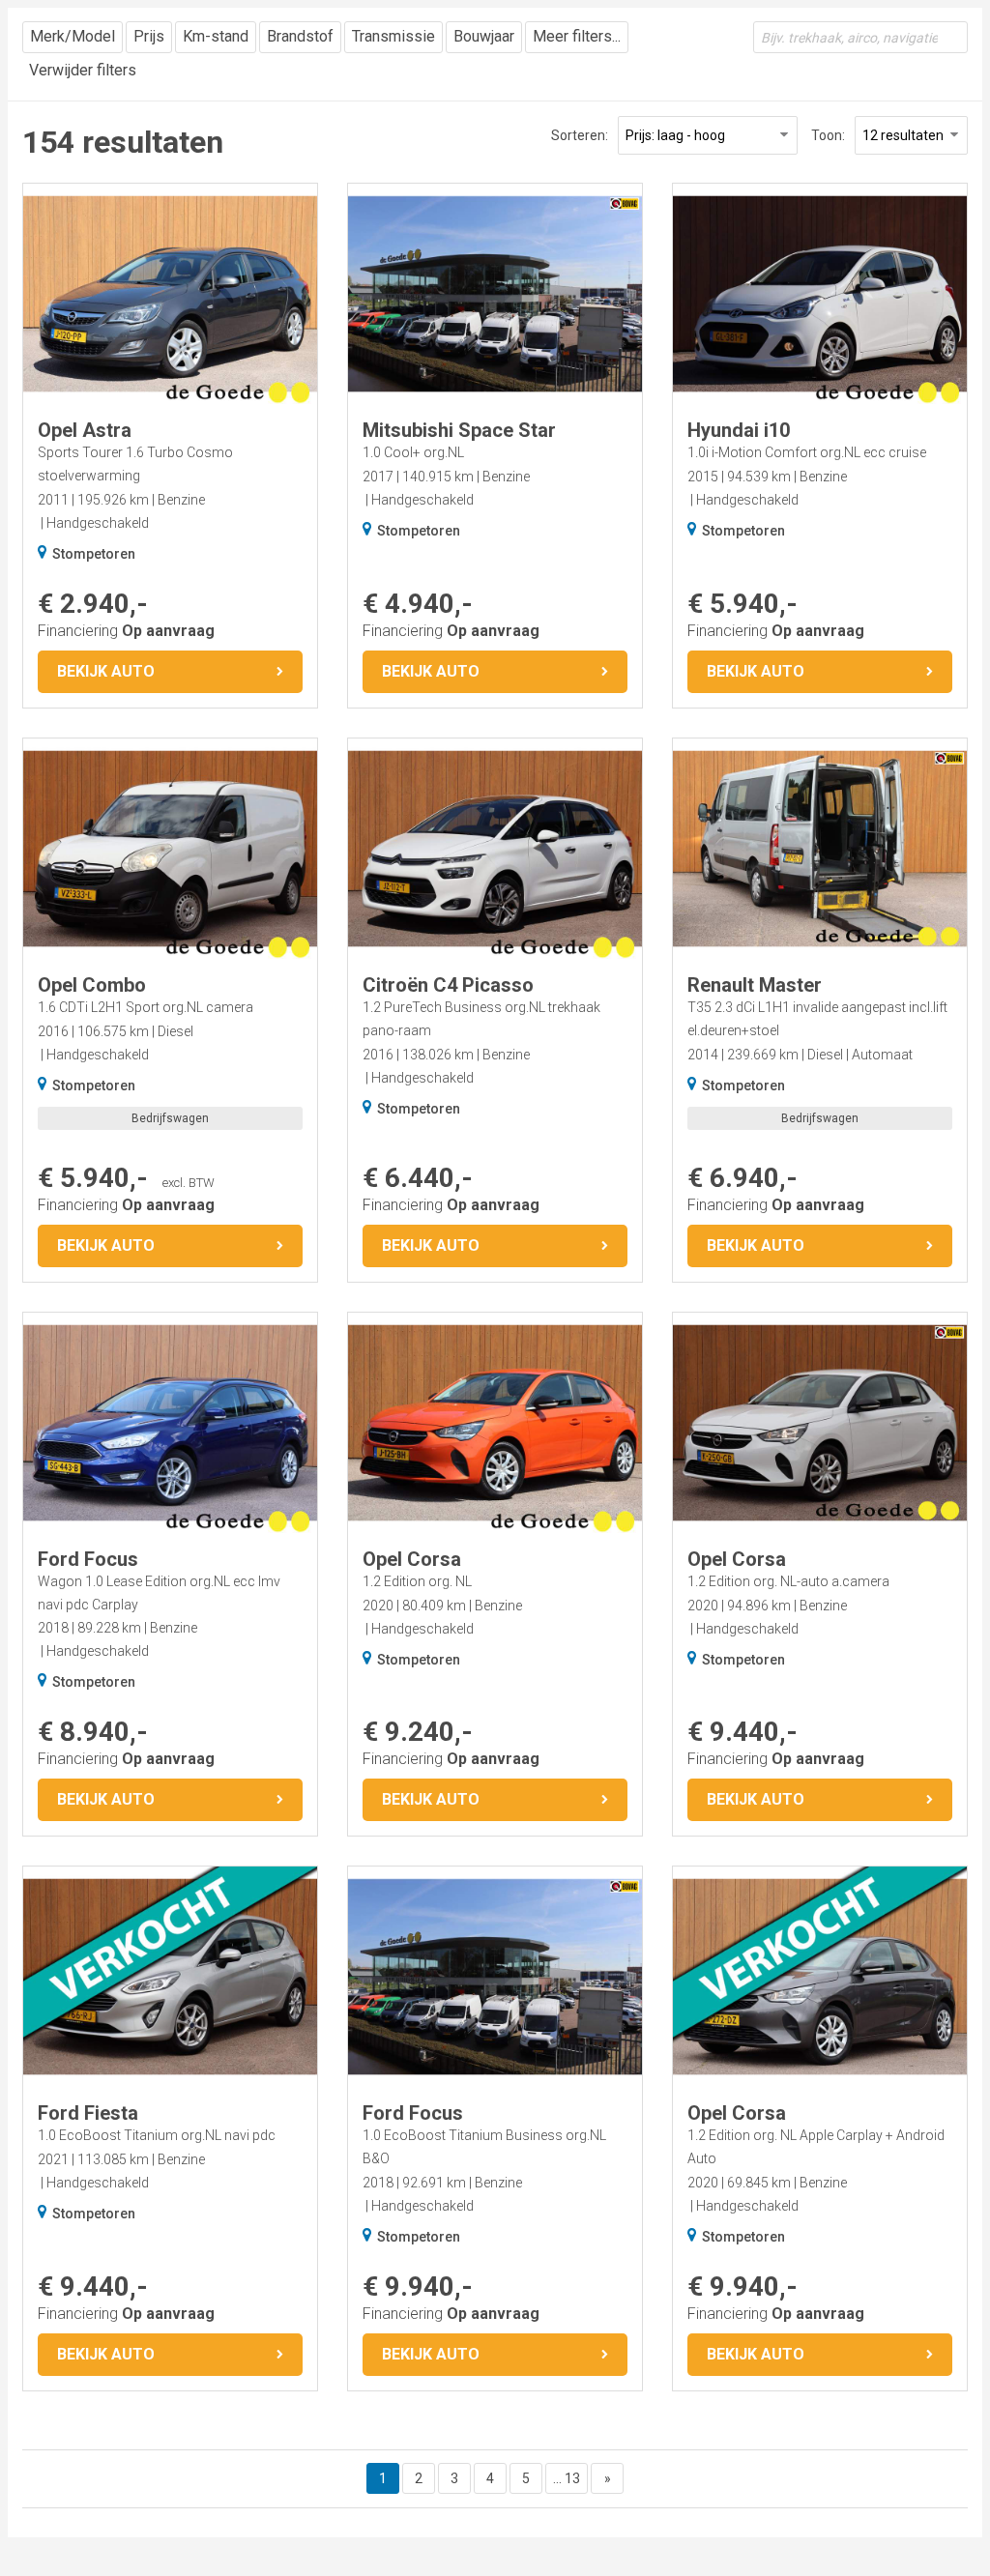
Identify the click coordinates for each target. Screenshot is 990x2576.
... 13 (567, 2478)
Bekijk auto (106, 671)
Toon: (828, 135)
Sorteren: (580, 135)
